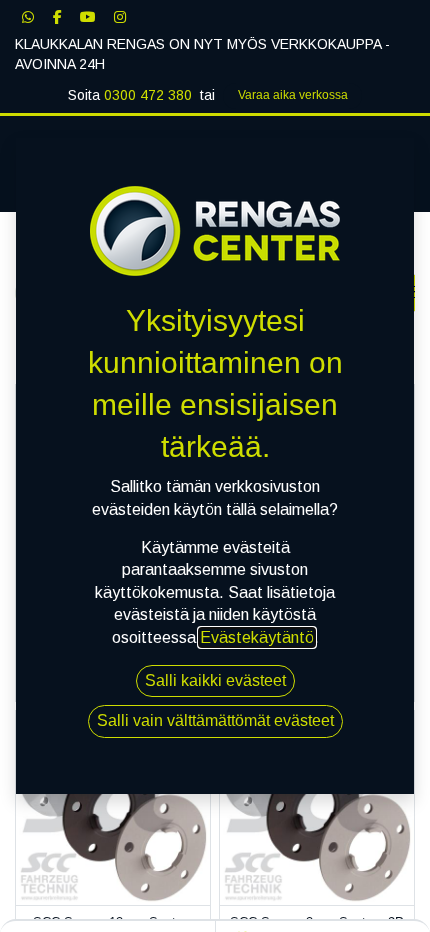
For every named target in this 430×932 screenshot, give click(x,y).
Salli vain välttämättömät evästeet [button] (215, 720)
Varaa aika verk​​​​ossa (293, 95)
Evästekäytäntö (257, 637)
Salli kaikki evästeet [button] (215, 680)
